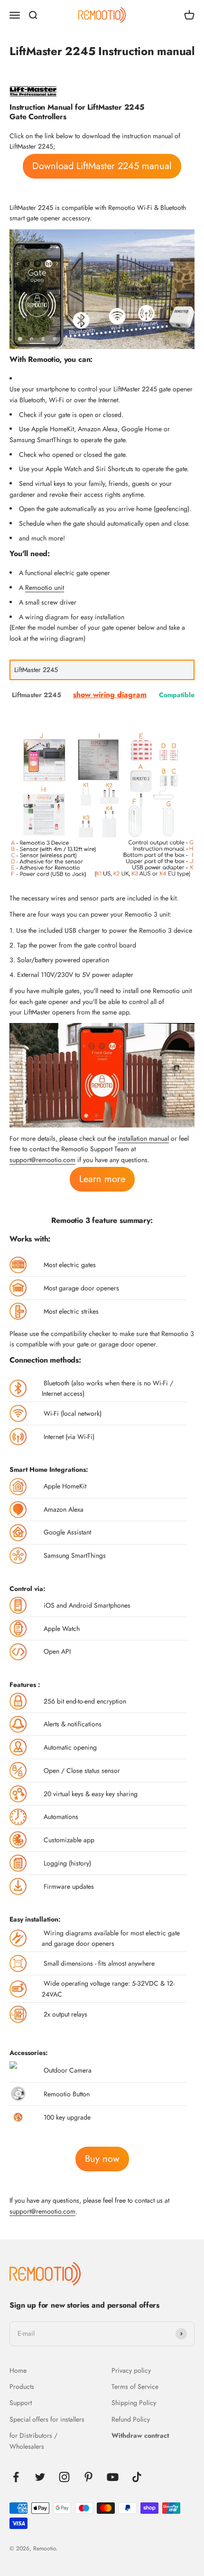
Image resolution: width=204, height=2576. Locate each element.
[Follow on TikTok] (137, 2477)
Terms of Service (135, 2387)
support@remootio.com (42, 1160)
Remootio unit (45, 587)
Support (21, 2403)
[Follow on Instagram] (64, 2477)
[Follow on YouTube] (113, 2477)
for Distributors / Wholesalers (33, 2441)
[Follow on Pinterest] (88, 2477)
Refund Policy (131, 2419)
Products (22, 2387)
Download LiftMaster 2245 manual (102, 166)
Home (18, 2370)
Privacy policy (131, 2370)
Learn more (102, 1179)
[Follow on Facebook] (16, 2477)
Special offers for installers (47, 2419)
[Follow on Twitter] (40, 2477)
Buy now (102, 2159)
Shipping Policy (134, 2403)
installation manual (143, 1138)
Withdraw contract (140, 2435)
